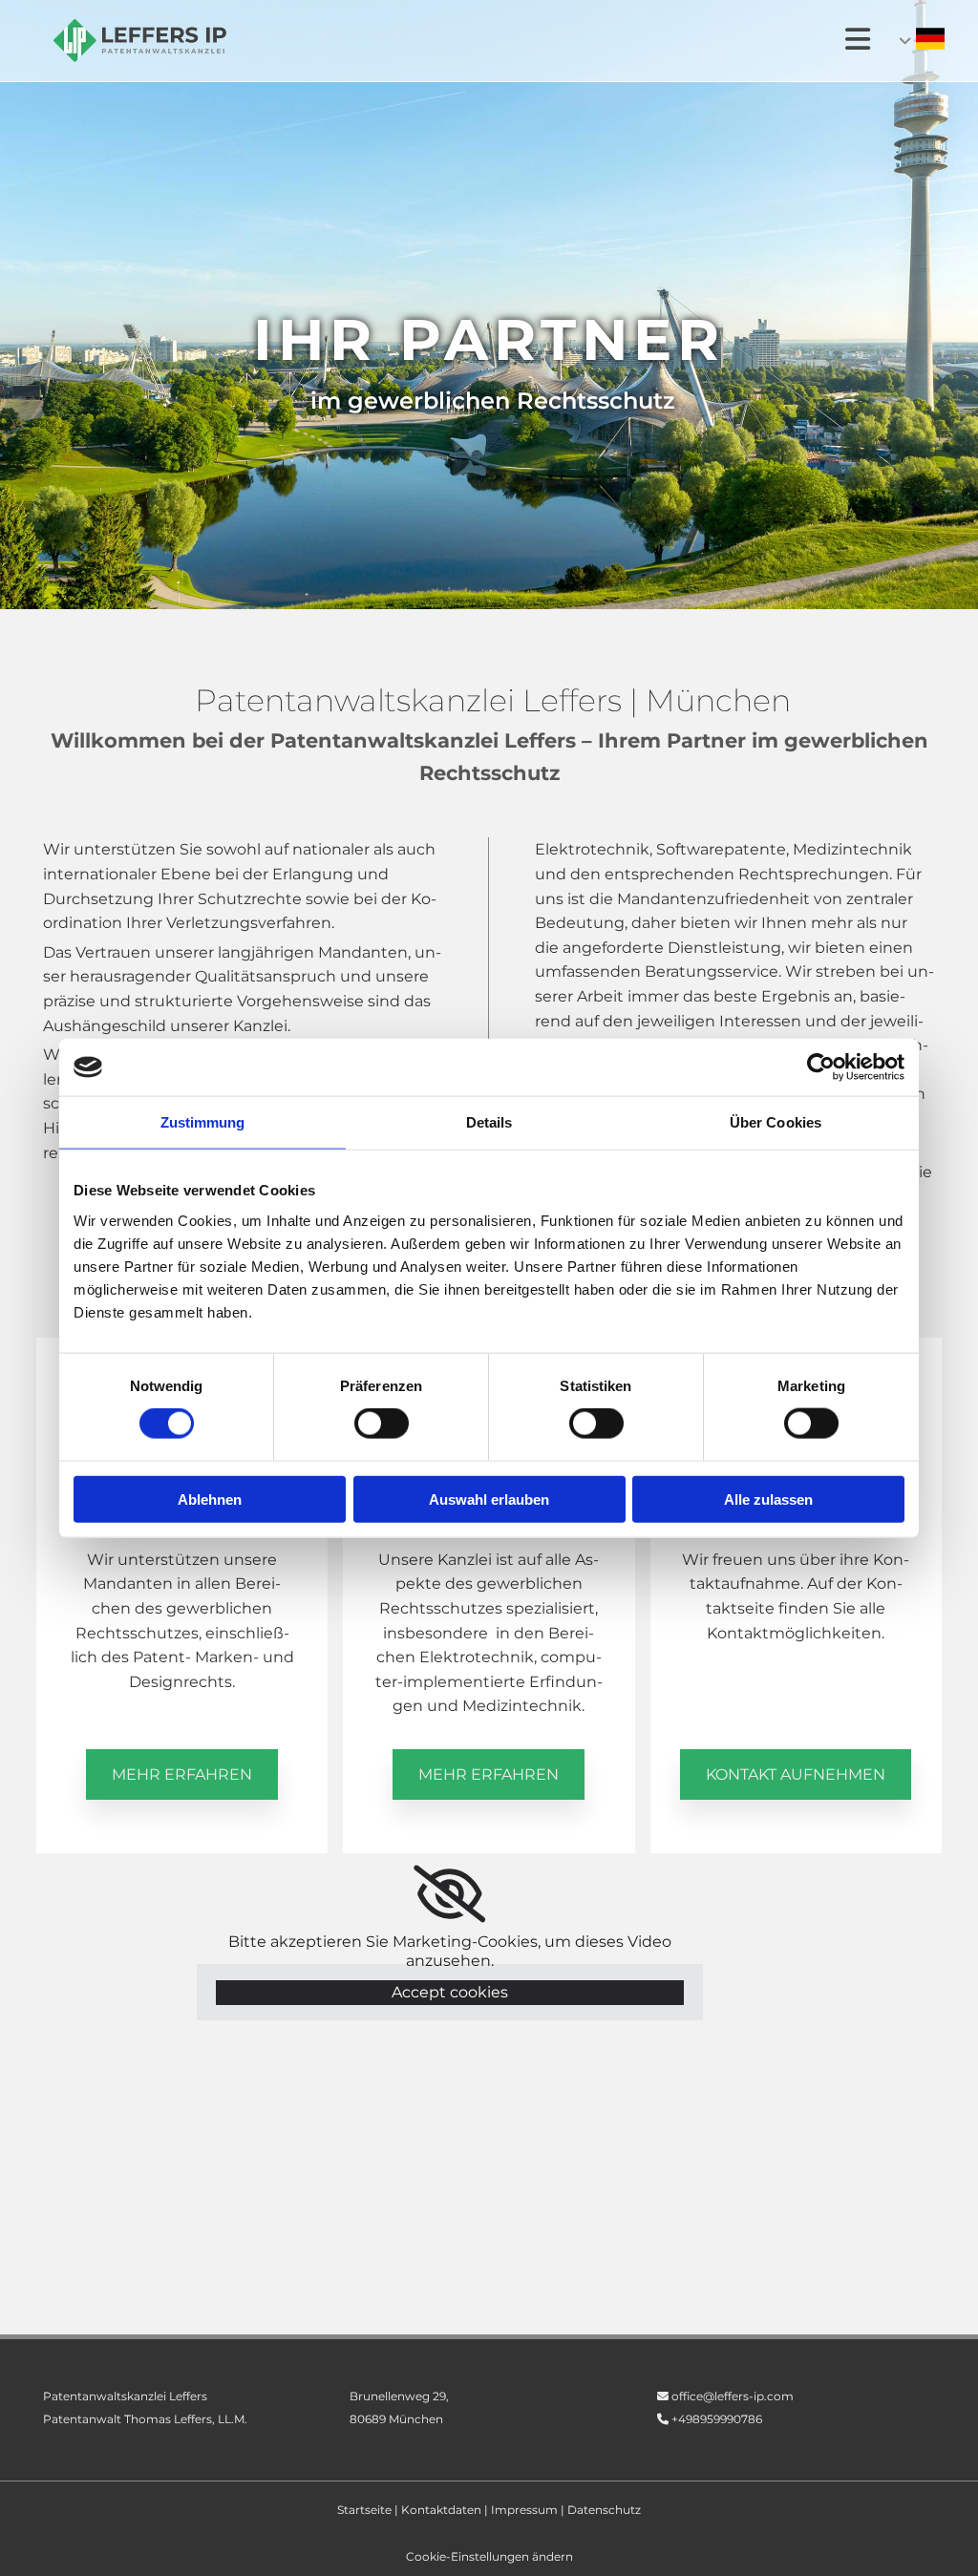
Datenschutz (604, 2510)
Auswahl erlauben (489, 1499)
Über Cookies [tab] (776, 1122)
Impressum (524, 2510)
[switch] (382, 1424)
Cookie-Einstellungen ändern (489, 2556)
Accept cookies (450, 1992)
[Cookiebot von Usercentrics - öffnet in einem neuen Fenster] (821, 1067)
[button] (182, 1774)
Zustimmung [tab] (203, 1122)
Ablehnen (210, 1499)
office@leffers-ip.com (733, 2396)
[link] (449, 1894)
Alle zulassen (768, 1499)
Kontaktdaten (441, 2510)
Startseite (364, 2510)
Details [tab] (489, 1122)
